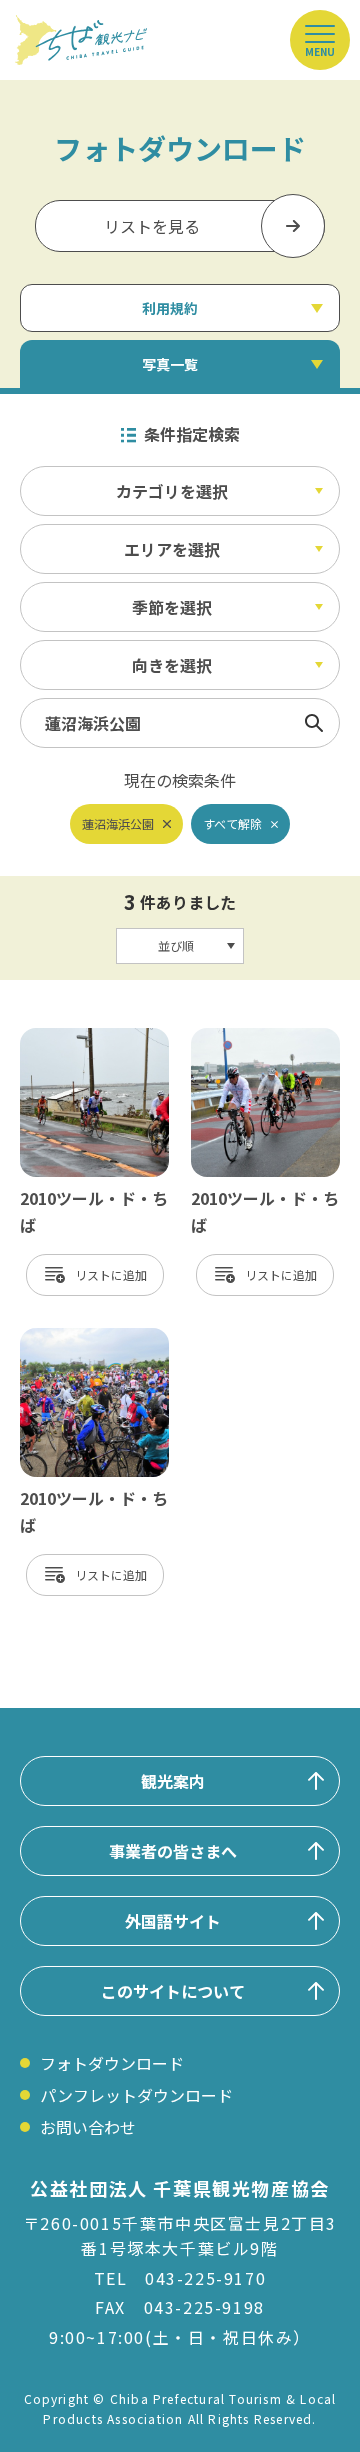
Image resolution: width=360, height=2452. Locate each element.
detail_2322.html (84, 1338)
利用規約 (170, 308)
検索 (314, 723)
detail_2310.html (255, 1038)
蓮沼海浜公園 (118, 823)
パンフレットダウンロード (136, 2095)
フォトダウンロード (112, 2063)
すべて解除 (232, 823)
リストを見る (152, 226)
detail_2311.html (84, 1038)
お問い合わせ (88, 2127)
